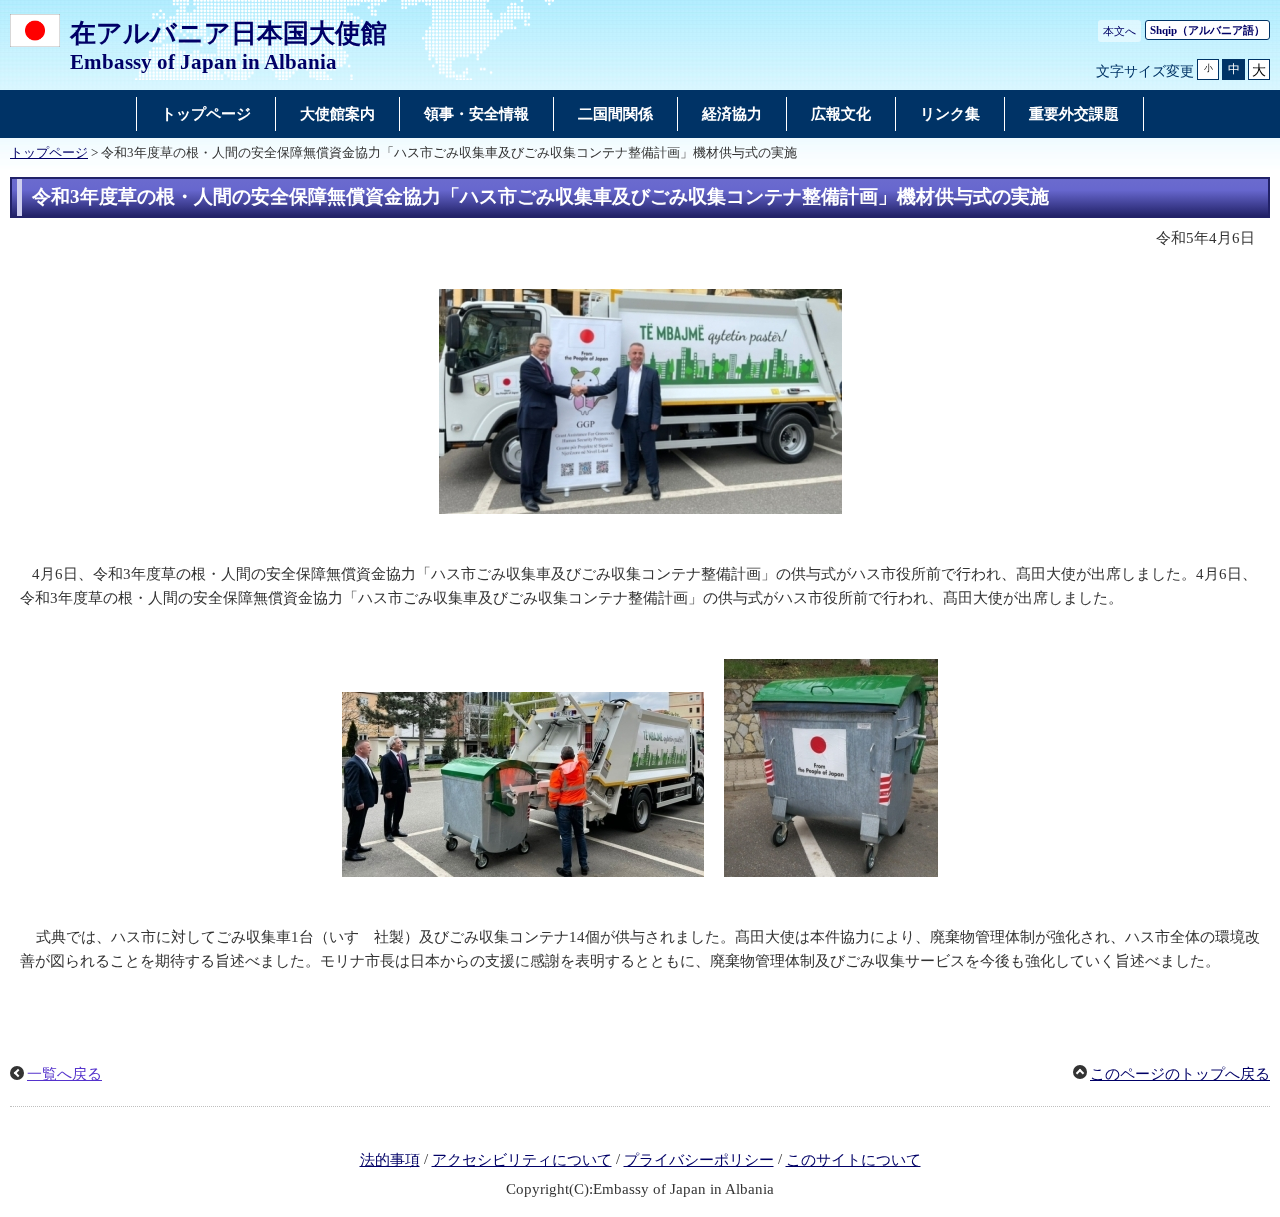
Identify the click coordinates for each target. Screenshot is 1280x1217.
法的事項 (390, 1160)
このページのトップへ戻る (1180, 1074)
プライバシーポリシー (699, 1160)
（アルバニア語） (1207, 30)
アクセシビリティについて (522, 1160)
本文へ (1119, 31)
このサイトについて (853, 1160)
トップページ (49, 153)
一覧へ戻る (64, 1074)
